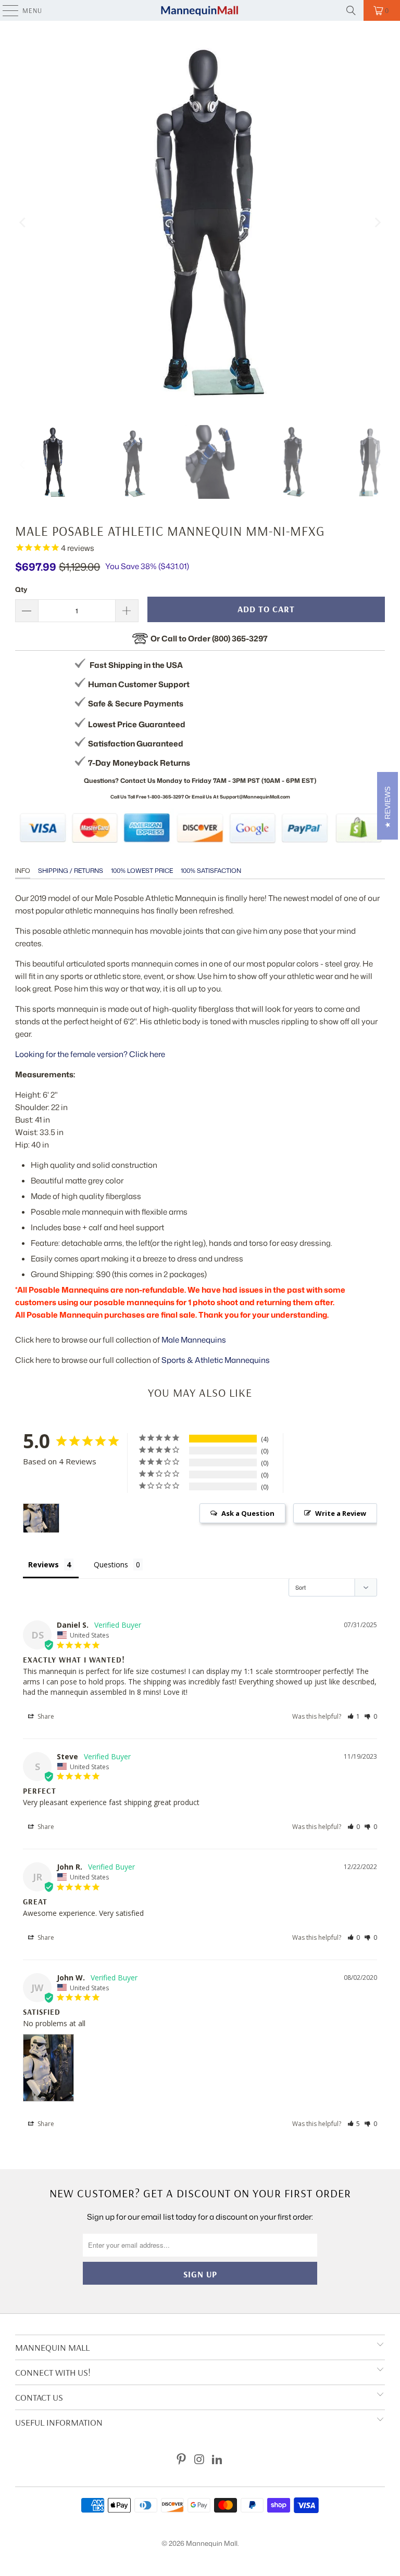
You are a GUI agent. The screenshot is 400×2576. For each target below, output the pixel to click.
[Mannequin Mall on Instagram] (199, 2460)
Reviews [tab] (43, 1564)
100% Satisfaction (211, 871)
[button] (354, 1716)
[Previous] (23, 223)
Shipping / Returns (71, 871)
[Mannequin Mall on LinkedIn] (218, 2460)
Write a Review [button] (341, 1513)
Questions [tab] (111, 1564)
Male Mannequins (194, 1340)
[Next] (377, 223)
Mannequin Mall (212, 2543)
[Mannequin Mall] (200, 10)
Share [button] (45, 1716)
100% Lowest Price (142, 871)
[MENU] (5, 10)
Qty (21, 589)
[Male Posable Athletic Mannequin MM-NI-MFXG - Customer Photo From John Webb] (41, 1518)
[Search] (351, 10)
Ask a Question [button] (248, 1513)
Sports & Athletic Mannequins (216, 1360)
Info (23, 871)
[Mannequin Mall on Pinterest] (181, 2460)
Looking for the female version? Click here (90, 1054)
